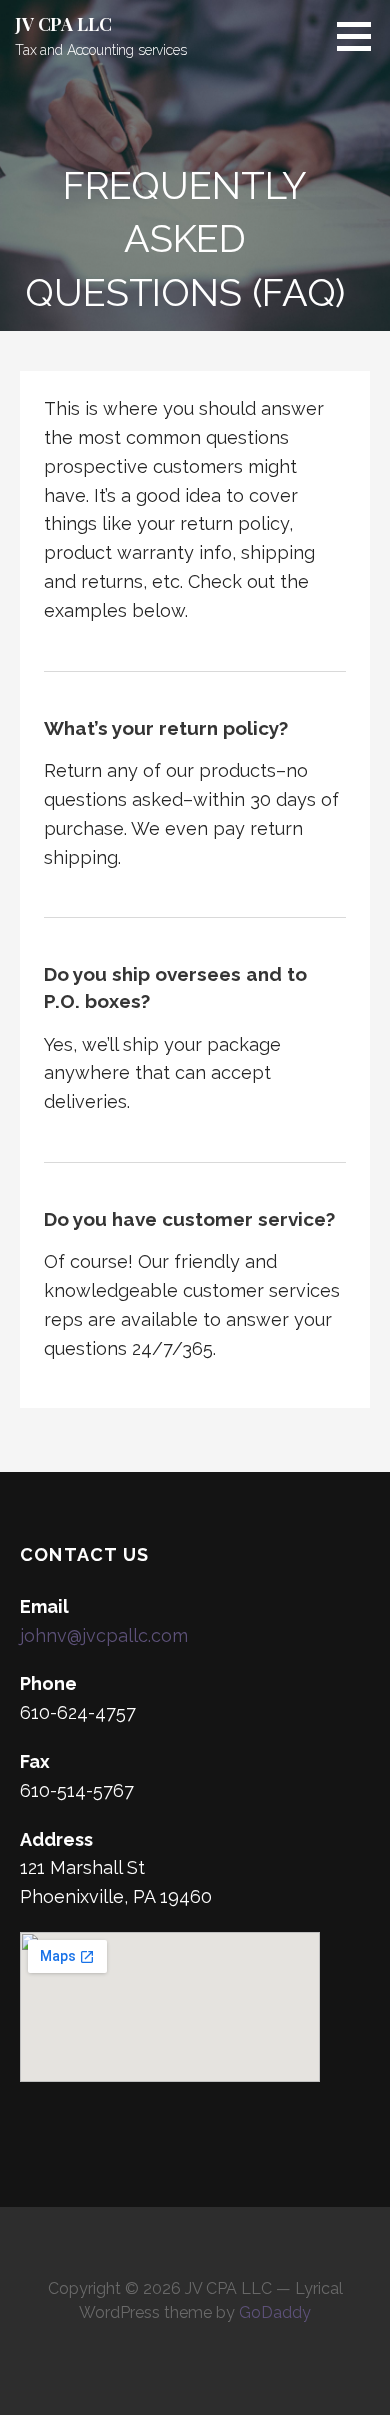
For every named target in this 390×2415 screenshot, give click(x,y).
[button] (361, 36)
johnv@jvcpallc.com (104, 1635)
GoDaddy (275, 2312)
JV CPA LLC (63, 24)
